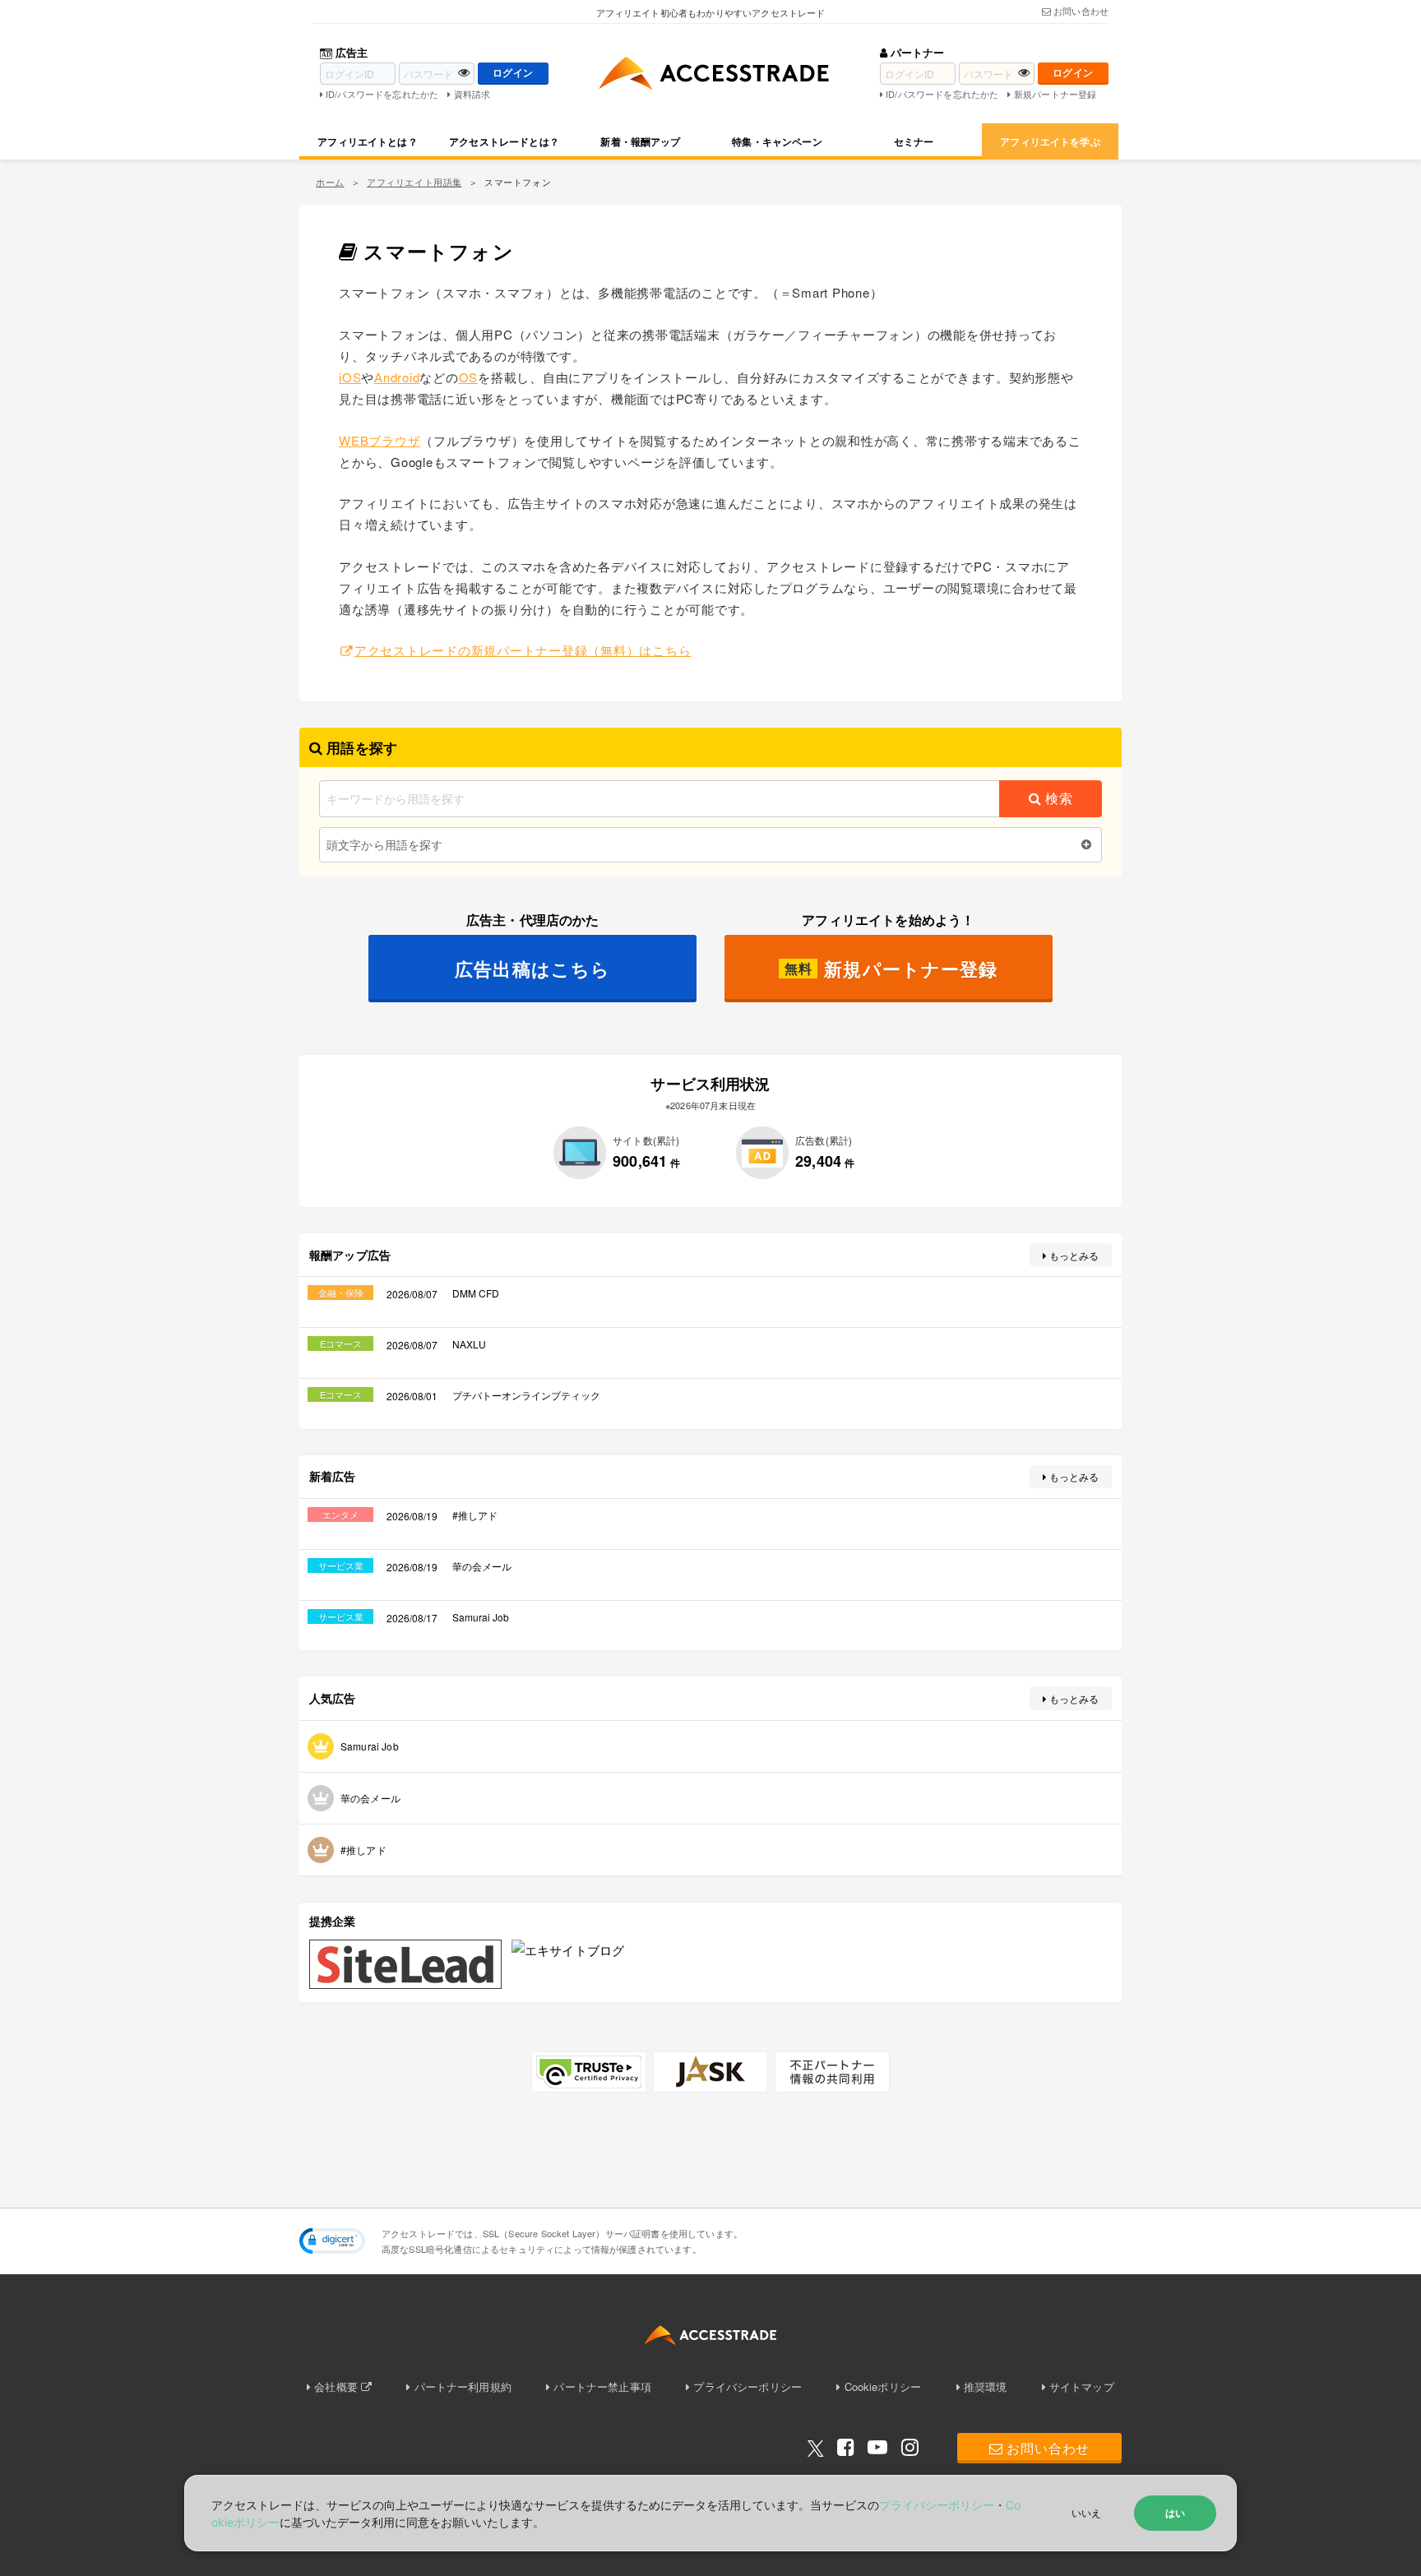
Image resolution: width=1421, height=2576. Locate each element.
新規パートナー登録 (1055, 94)
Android (397, 377)
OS (469, 377)
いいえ (1086, 2512)
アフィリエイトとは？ (368, 141)
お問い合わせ (1081, 11)
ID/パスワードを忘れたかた (382, 94)
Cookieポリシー (883, 2386)
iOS (350, 377)
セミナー (914, 141)
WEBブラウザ (380, 440)
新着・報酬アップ (640, 141)
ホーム (330, 182)
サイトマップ (1082, 2386)
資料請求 (472, 94)
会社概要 (336, 2386)
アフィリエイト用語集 (414, 182)
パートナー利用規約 (463, 2386)
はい (1175, 2513)
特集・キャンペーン (777, 141)
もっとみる (1074, 1255)
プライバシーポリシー (748, 2386)
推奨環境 (986, 2386)
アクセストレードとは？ (504, 141)
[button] (332, 2241)
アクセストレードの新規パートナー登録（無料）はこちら (523, 650)
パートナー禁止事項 (602, 2386)
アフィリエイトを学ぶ (1050, 141)
